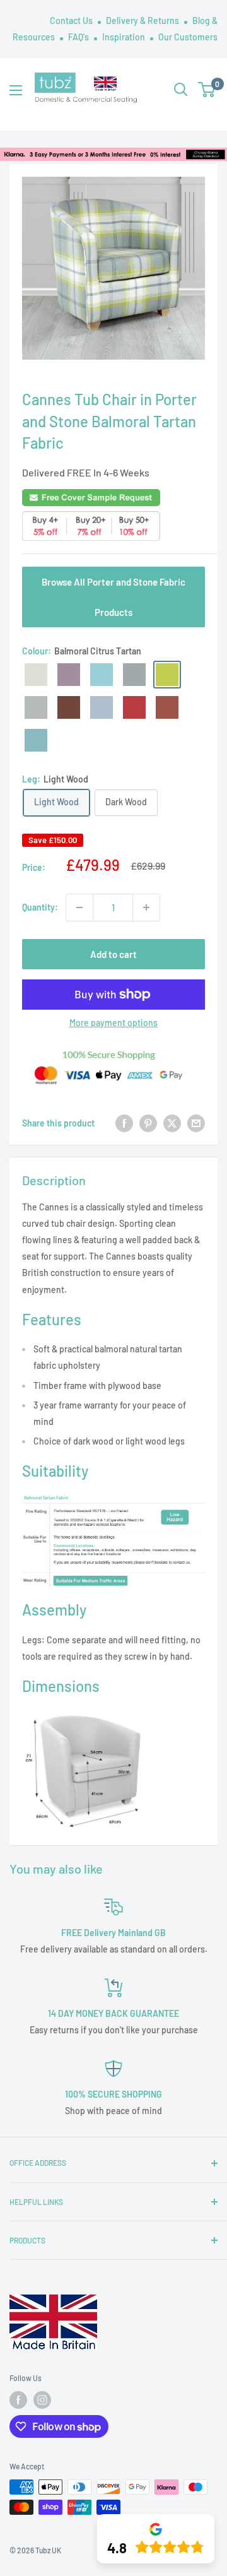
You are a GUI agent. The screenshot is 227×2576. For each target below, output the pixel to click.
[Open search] (181, 90)
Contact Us (72, 21)
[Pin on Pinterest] (148, 1123)
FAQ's (79, 37)
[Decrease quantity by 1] (79, 907)
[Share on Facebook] (124, 1123)
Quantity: (40, 907)
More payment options (113, 1023)
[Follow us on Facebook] (18, 2400)
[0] (207, 90)
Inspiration (125, 37)
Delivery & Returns (143, 21)
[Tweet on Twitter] (172, 1123)
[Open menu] (16, 90)
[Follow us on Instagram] (42, 2400)
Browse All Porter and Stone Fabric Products (113, 597)
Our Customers (188, 37)
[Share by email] (196, 1123)
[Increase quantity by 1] (146, 907)
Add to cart (113, 954)
